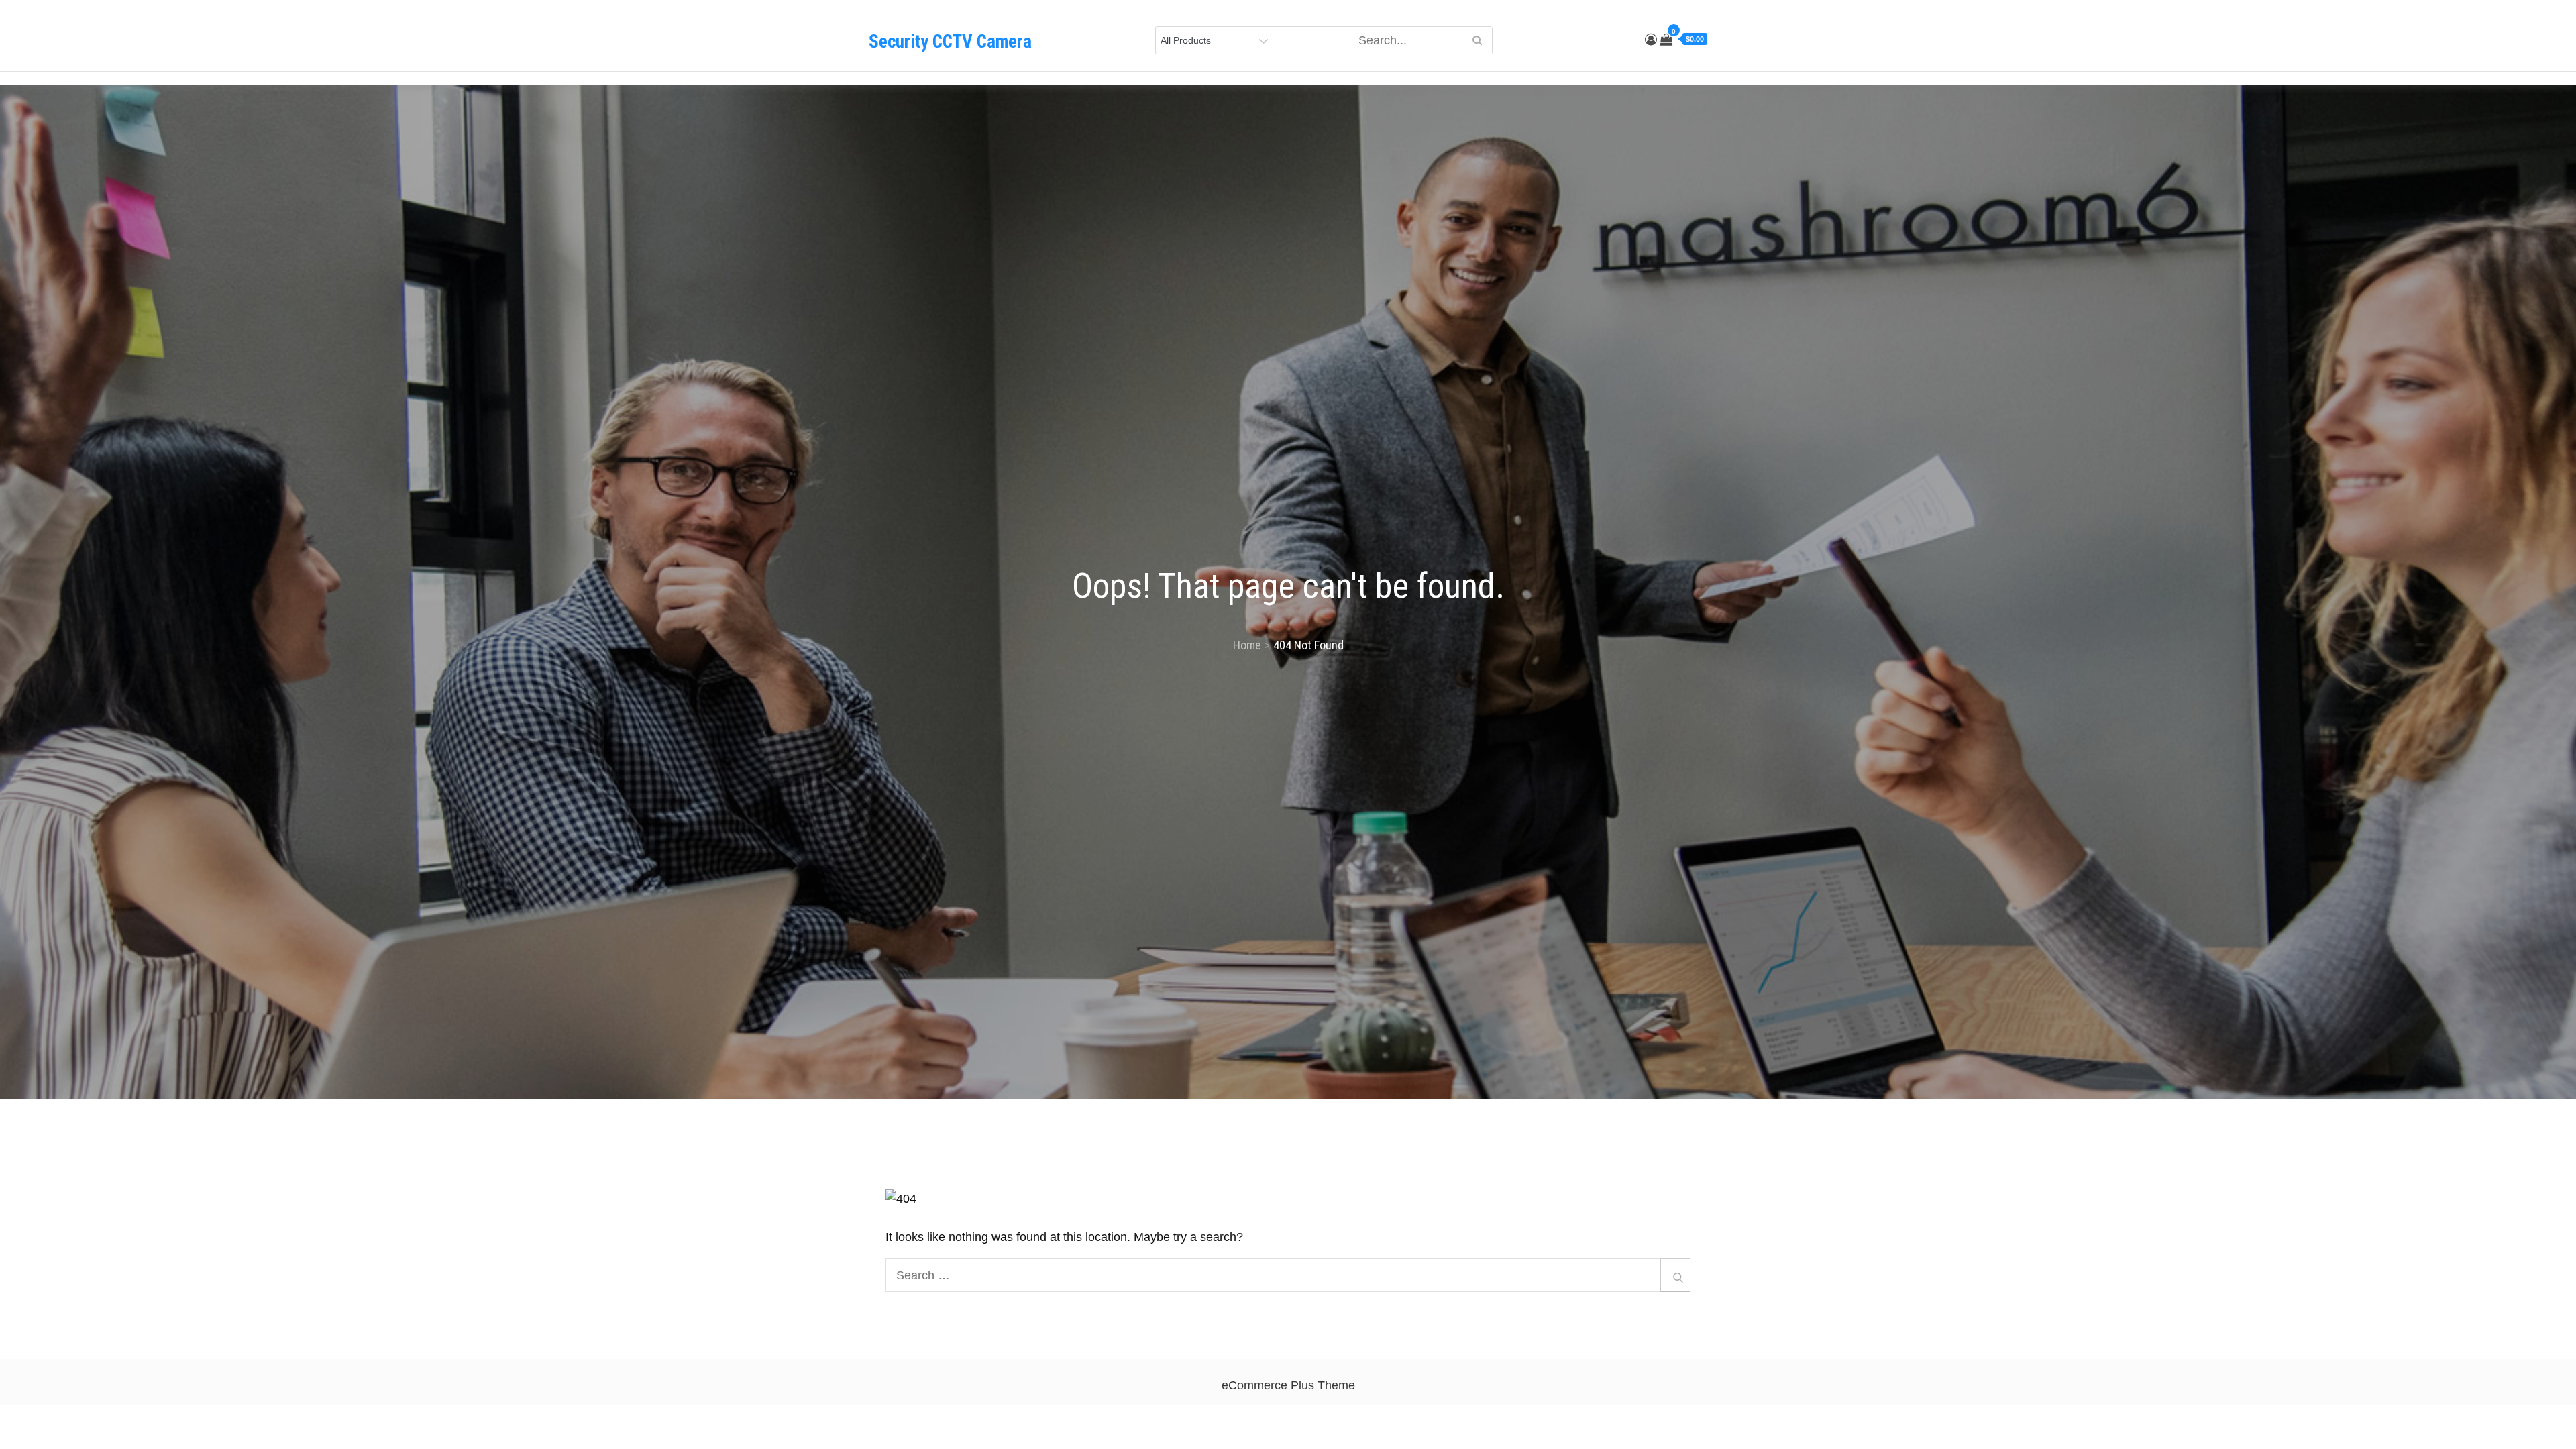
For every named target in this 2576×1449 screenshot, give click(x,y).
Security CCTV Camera (950, 42)
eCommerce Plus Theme (1288, 1385)
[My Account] (1651, 40)
